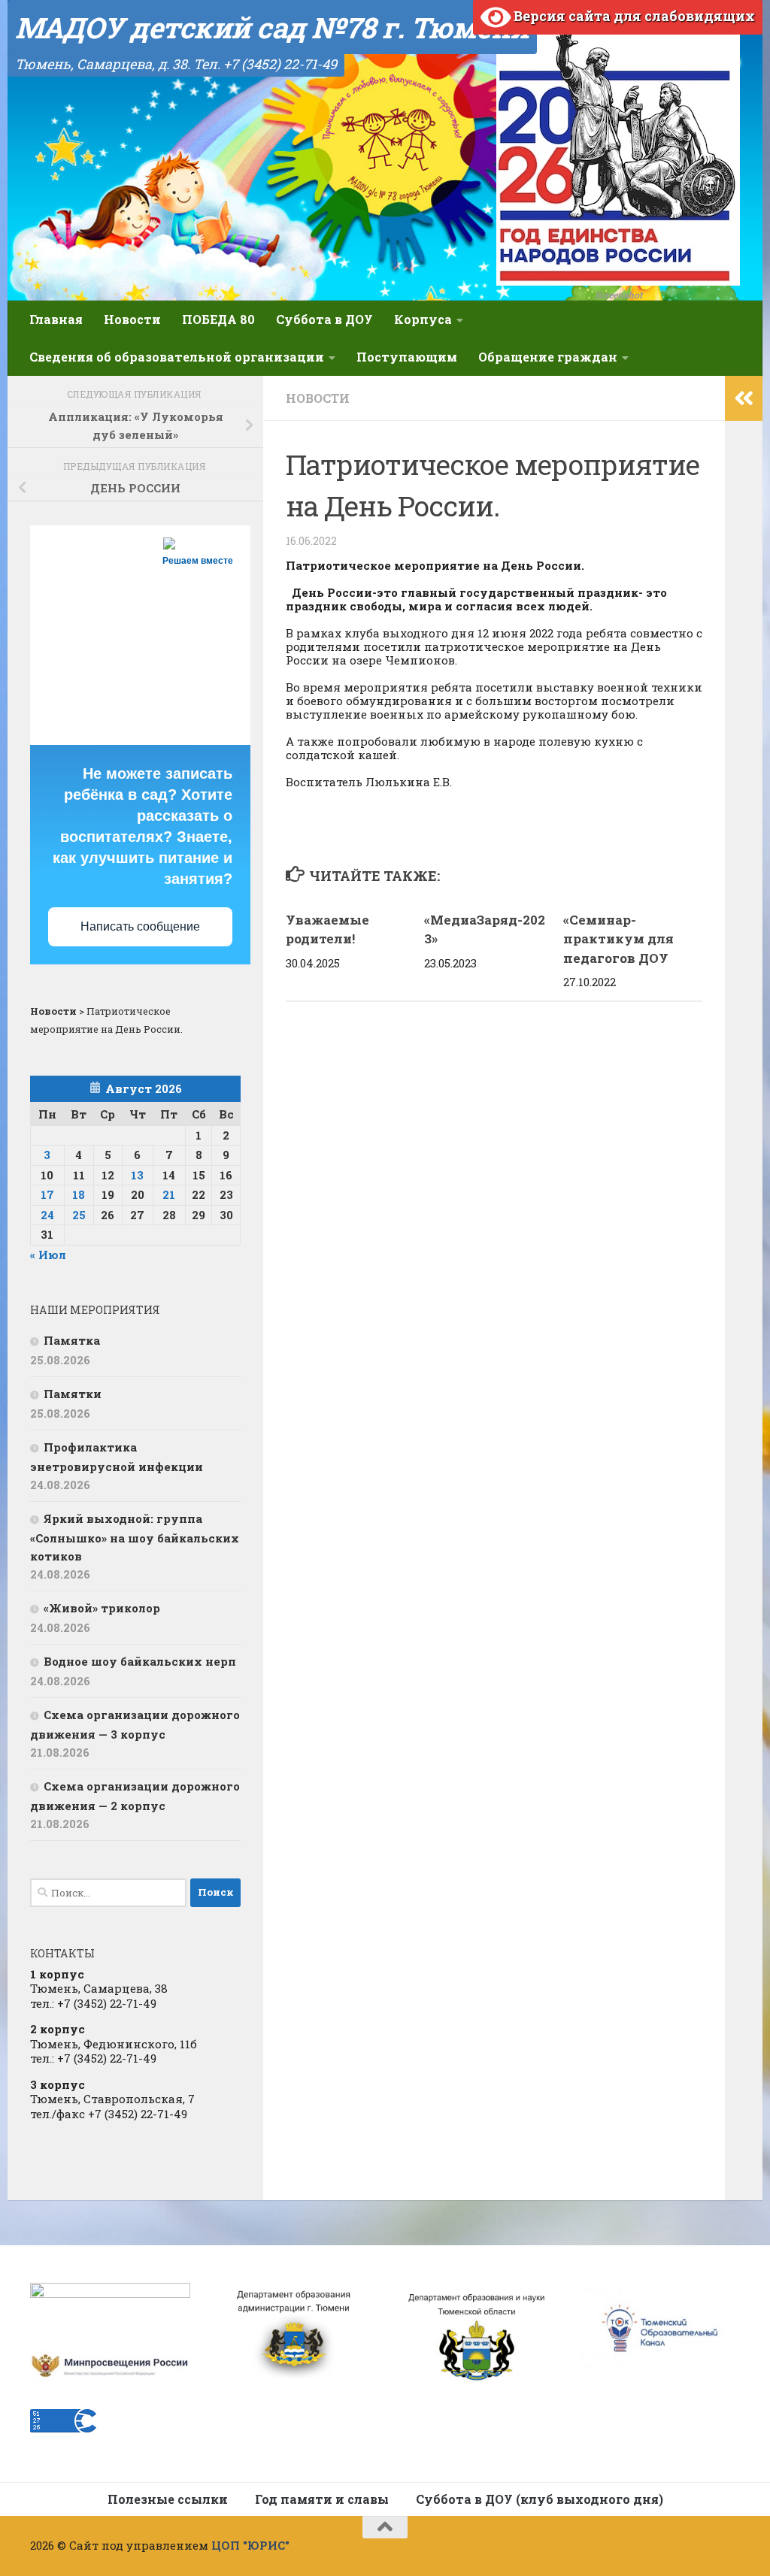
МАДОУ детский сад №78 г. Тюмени (272, 27)
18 (79, 1194)
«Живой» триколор (102, 1608)
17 (47, 1194)
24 (47, 1215)
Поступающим (407, 357)
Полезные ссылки (168, 2499)
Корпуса (423, 319)
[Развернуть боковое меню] (744, 398)
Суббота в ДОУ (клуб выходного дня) (540, 2499)
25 (79, 1215)
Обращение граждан (548, 357)
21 (169, 1194)
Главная (56, 319)
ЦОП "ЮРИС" (250, 2545)
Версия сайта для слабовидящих (633, 16)
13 (137, 1175)
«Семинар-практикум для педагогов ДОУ (618, 939)
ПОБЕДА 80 (218, 319)
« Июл (48, 1255)
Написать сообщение (140, 926)
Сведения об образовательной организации (177, 357)
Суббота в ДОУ (324, 319)
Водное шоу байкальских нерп (140, 1661)
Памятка (72, 1340)
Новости (132, 319)
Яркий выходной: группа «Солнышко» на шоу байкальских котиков (135, 1537)
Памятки (73, 1394)
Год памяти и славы (322, 2499)
